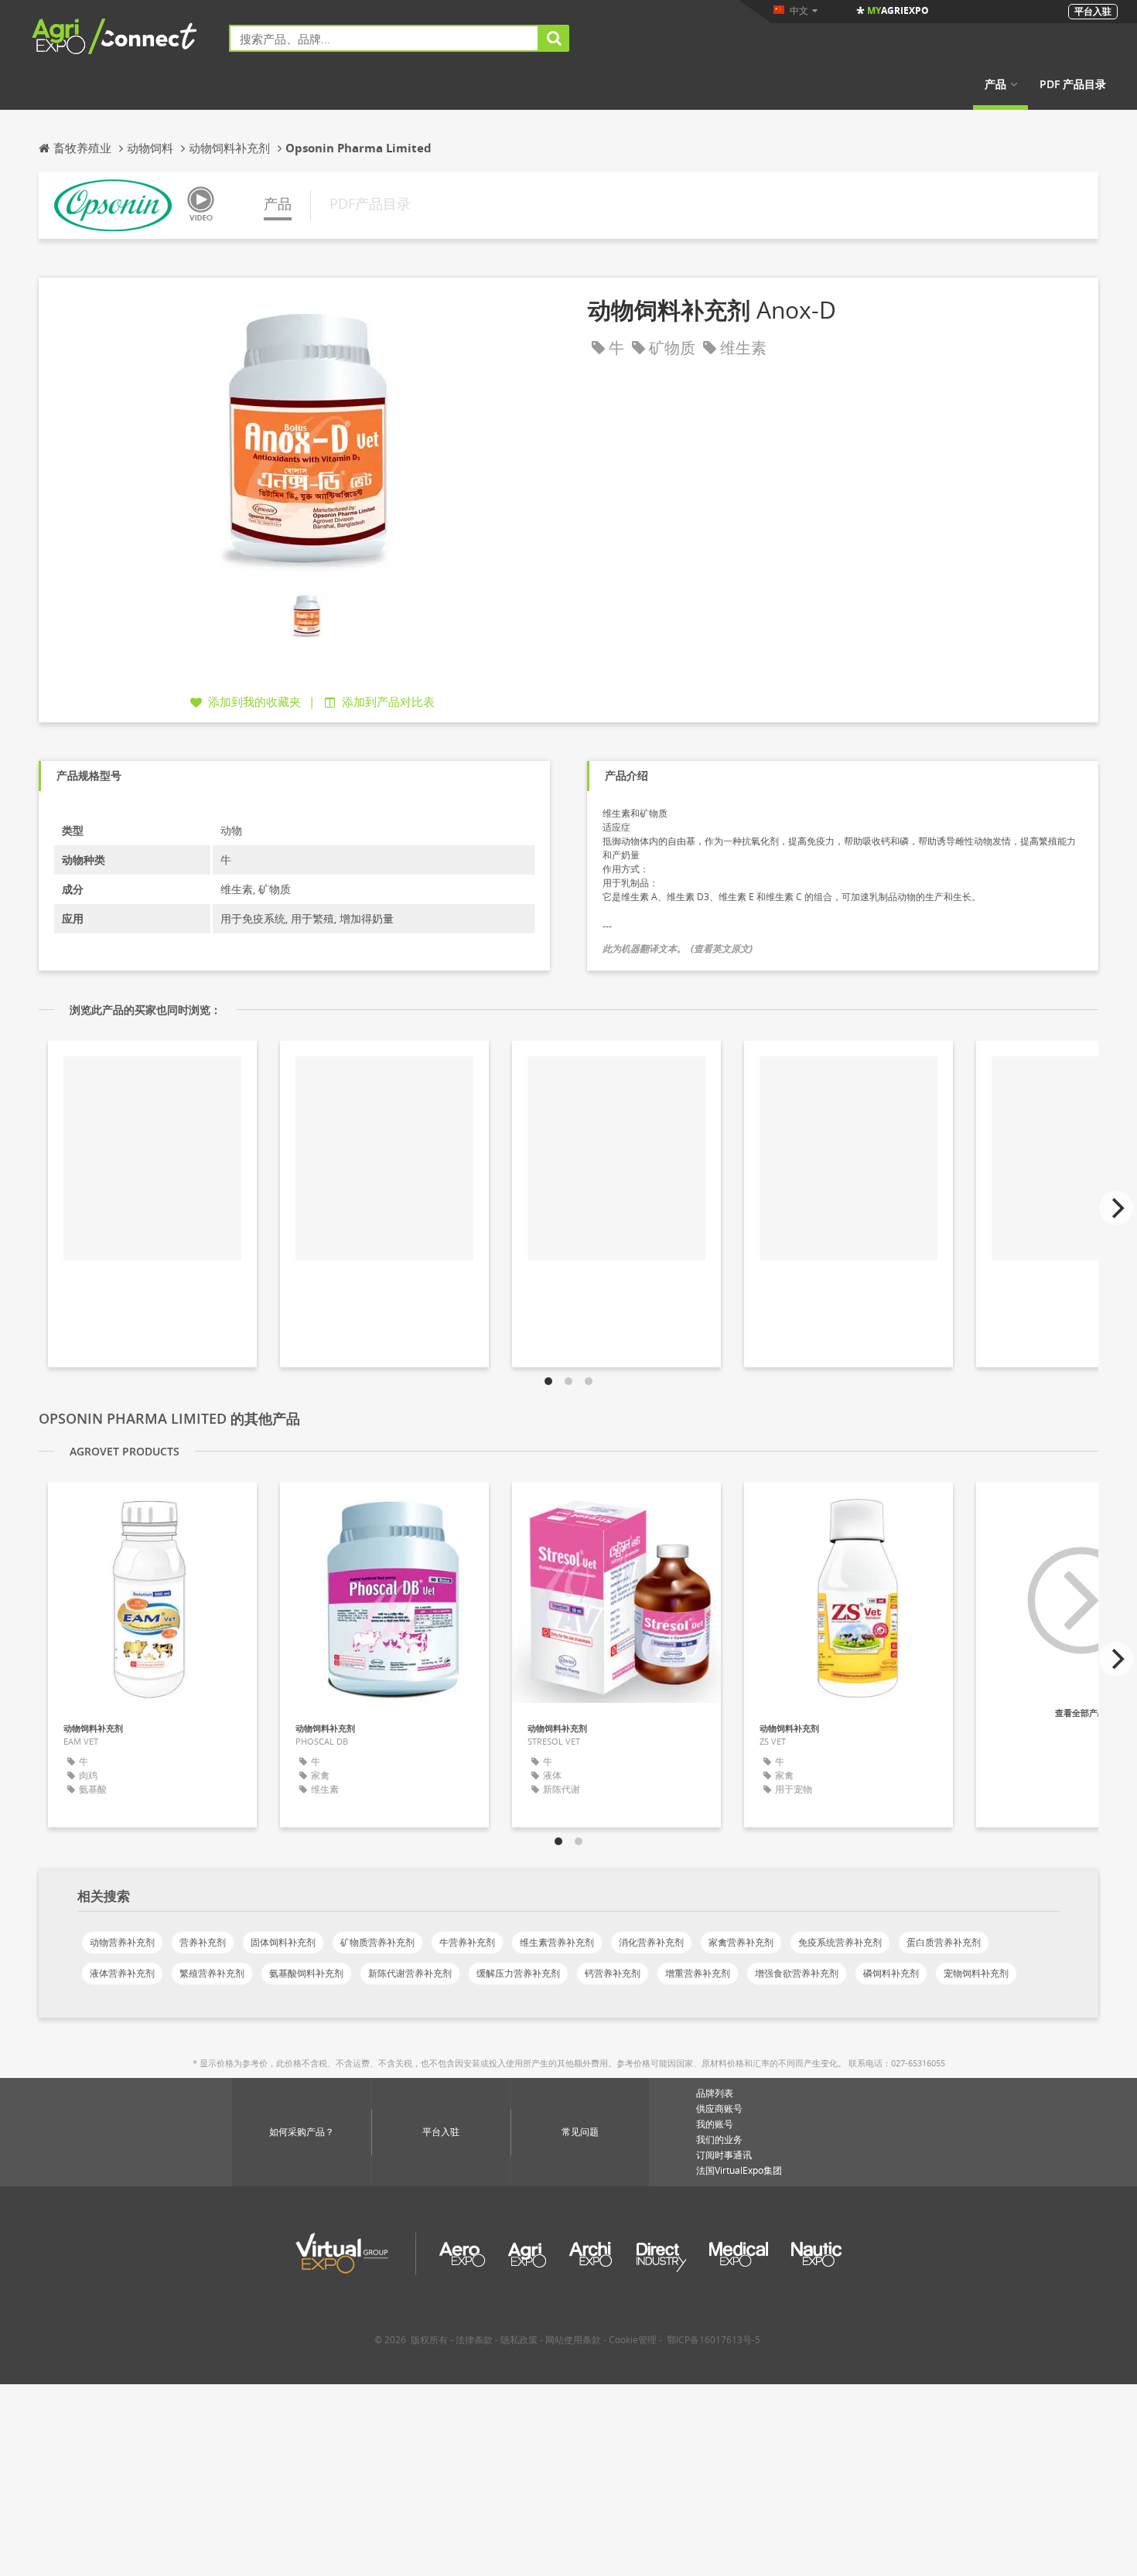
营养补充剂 (203, 1942)
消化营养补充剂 (651, 1942)
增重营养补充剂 (698, 1973)
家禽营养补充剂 (741, 1942)
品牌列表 (715, 2093)
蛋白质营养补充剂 (944, 1942)
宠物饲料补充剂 (976, 1973)
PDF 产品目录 (1073, 84)
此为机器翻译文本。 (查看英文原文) (678, 949)
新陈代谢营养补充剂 (410, 1973)
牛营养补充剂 (467, 1942)
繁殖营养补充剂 (212, 1973)
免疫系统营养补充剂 (840, 1942)
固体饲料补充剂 (283, 1942)
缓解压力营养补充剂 (518, 1973)
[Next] (1116, 1208)
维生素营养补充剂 (557, 1942)
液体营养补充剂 (122, 1973)
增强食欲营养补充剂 (797, 1973)
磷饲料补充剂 (891, 1973)
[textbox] (384, 38)
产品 (995, 84)
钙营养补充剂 (613, 1973)
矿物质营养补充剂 (377, 1942)
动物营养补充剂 (122, 1942)
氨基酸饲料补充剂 (306, 1973)
